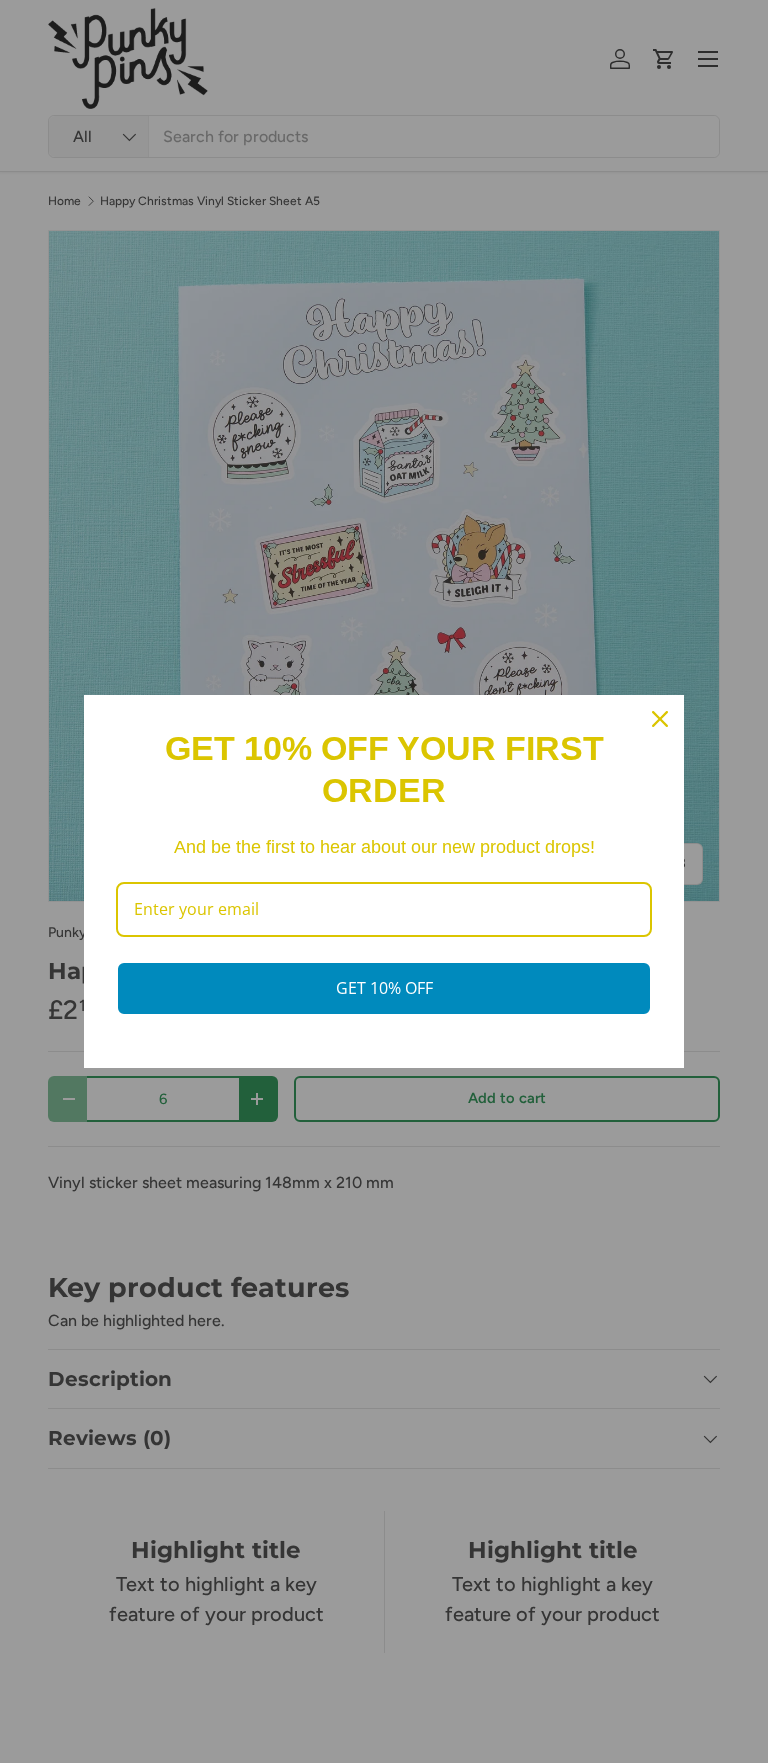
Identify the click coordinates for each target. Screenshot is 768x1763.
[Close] (660, 719)
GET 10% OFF (384, 988)
